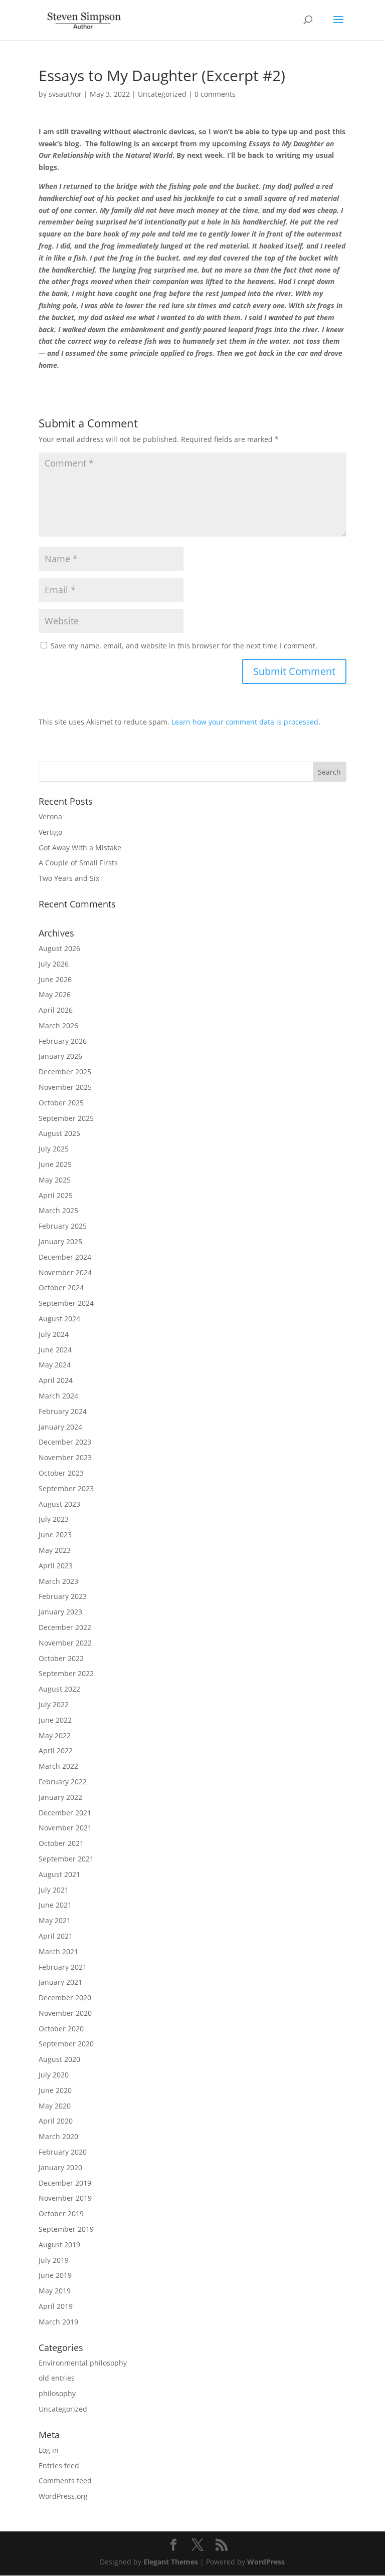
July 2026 (54, 964)
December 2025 (65, 1072)
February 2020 (63, 2152)
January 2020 (60, 2167)
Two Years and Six (69, 878)
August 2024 (59, 1319)
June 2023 (55, 1535)
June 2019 (55, 2275)
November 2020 (65, 2013)
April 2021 (56, 1936)
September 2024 (66, 1303)
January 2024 (60, 1427)
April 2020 (56, 2121)
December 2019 (65, 2183)
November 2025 (65, 1087)
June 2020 (55, 2090)
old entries (57, 2378)
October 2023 (61, 1473)
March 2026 (58, 1025)
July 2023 (54, 1519)
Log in (49, 2450)
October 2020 (61, 2029)
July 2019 (54, 2260)
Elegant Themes (171, 2562)
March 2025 (58, 1210)
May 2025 (55, 1180)
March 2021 (58, 1951)
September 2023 (66, 1488)
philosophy (57, 2393)
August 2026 (59, 948)
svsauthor (65, 94)
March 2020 (58, 2136)
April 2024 (56, 1380)
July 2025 (54, 1149)
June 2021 (55, 1905)
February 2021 (63, 1967)
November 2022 (65, 1643)
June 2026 (55, 979)
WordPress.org (63, 2496)
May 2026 (55, 994)
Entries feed (59, 2466)
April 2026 (56, 1010)
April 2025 (56, 1195)
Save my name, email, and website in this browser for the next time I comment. (184, 646)
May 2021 (55, 1920)
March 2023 (58, 1581)
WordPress (266, 2562)
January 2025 (60, 1241)
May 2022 (55, 1735)
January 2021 (60, 1982)
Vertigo (50, 832)
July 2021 (54, 1890)
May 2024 (55, 1365)
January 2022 (60, 1797)
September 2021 (66, 1859)
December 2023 (65, 1442)
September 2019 (66, 2229)
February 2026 (63, 1041)
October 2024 (61, 1287)
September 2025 (66, 1118)
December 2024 (65, 1257)
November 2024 (65, 1272)
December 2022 (65, 1627)
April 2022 (56, 1750)
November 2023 (65, 1457)
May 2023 (55, 1550)
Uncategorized (162, 94)
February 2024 (63, 1411)
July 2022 (54, 1704)
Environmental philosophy (83, 2363)
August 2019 (59, 2245)
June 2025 (55, 1164)
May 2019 (55, 2291)
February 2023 (63, 1596)
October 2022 (61, 1658)
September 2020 (66, 2044)
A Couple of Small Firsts (78, 863)
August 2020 (59, 2059)
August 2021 (59, 1874)
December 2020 (65, 1998)
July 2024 (54, 1334)
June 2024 (55, 1350)
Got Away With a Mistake (80, 848)
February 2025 (63, 1226)
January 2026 (60, 1056)
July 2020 (54, 2075)
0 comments (215, 94)
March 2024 (58, 1396)
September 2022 (66, 1673)
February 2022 (63, 1782)
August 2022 (59, 1689)
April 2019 (56, 2306)
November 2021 (65, 1828)
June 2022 (55, 1720)
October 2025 (61, 1103)
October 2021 (61, 1843)
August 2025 (59, 1133)
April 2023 (56, 1566)
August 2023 (59, 1504)
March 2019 (58, 2322)
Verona (50, 816)
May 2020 (55, 2106)
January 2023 (60, 1612)
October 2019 (61, 2213)
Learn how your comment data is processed (245, 722)
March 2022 (58, 1766)
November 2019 (65, 2198)
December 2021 (65, 1813)
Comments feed (65, 2481)
